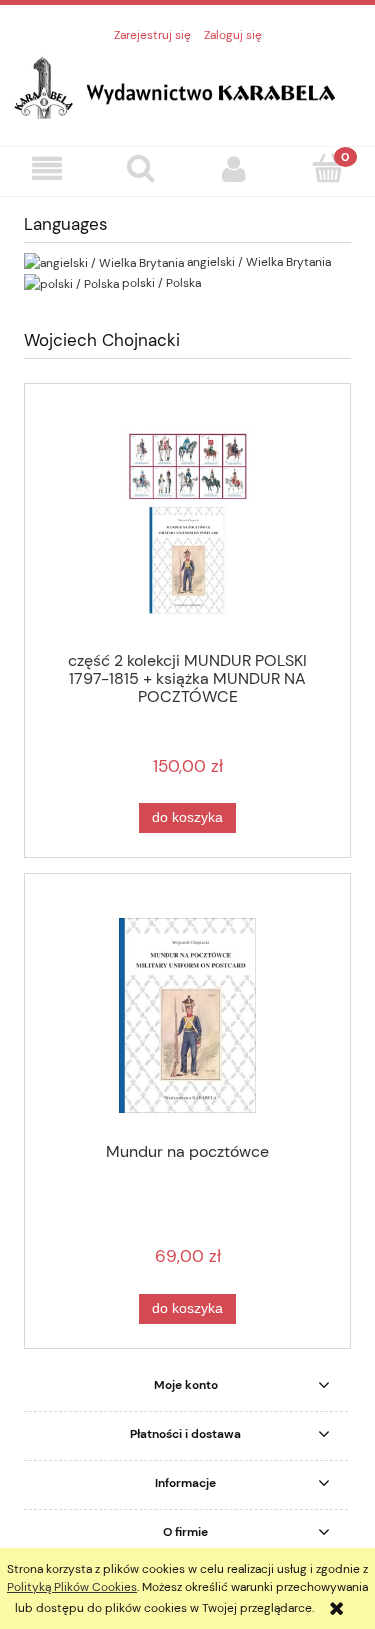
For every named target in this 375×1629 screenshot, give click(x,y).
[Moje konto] (235, 168)
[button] (47, 168)
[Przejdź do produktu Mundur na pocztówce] (187, 1015)
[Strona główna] (187, 84)
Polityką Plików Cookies (72, 1587)
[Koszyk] (328, 167)
